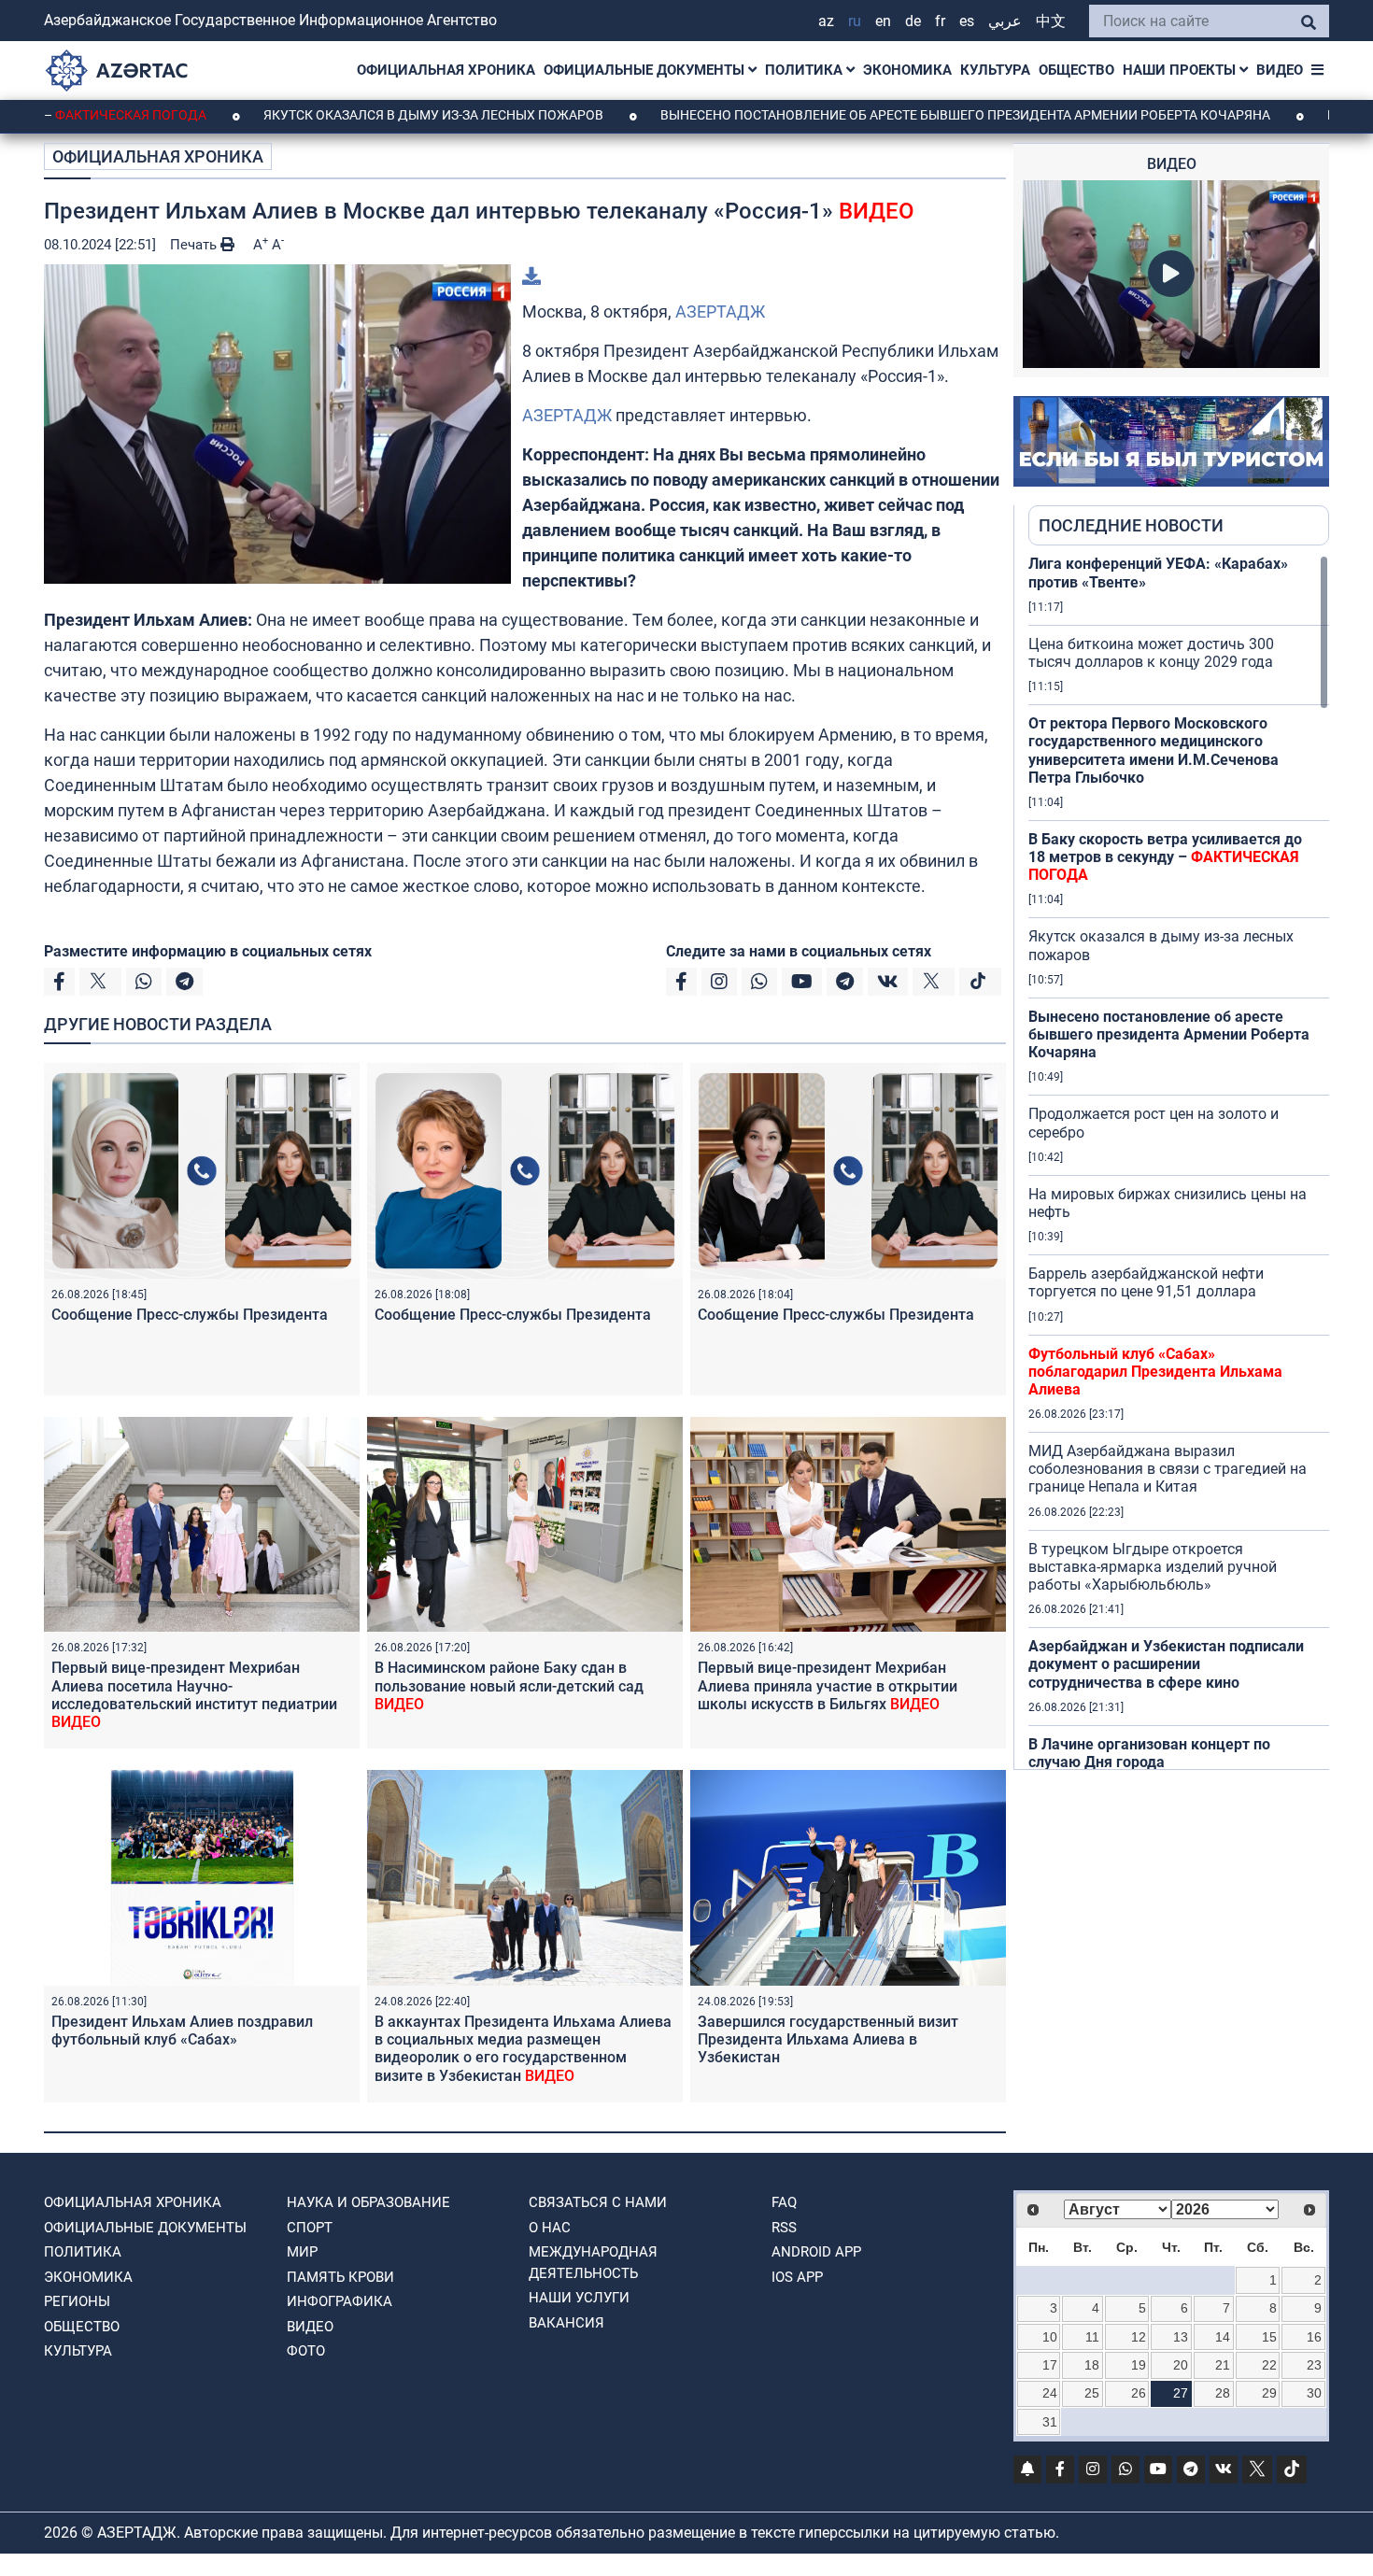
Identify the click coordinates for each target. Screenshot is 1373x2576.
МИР (302, 2252)
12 (1139, 2337)
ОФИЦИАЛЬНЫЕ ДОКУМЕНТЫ (646, 70)
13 (1181, 2337)
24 (1050, 2393)
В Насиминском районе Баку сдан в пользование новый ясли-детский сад (509, 1685)
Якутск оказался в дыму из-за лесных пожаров (335, 115)
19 (1139, 2365)
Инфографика (340, 2301)
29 (1269, 2393)
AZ (826, 21)
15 (1269, 2337)
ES (967, 21)
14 (1223, 2337)
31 (1050, 2422)
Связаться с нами (598, 2202)
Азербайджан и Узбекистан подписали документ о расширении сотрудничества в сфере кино (1166, 1664)
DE (913, 21)
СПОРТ (310, 2228)
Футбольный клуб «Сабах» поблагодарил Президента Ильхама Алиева (1155, 1372)
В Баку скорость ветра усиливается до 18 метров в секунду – (1165, 857)
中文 (1051, 21)
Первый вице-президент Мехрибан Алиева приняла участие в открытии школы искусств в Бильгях (828, 1685)
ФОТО (306, 2351)
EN (883, 21)
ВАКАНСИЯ (566, 2323)
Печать (195, 245)
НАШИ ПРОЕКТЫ (1181, 70)
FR (940, 21)
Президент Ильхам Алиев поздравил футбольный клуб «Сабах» (182, 2031)
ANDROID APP (816, 2252)
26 (1139, 2393)
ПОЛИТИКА (806, 70)
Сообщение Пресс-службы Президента (190, 1315)
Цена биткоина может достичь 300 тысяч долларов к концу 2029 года (1151, 653)
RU (855, 21)
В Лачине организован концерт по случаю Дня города (1149, 1753)
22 (1269, 2365)
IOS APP (797, 2277)
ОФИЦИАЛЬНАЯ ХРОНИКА (446, 70)
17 (1050, 2365)
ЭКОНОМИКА (907, 70)
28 (1223, 2393)
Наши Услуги (579, 2298)
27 (1181, 2393)
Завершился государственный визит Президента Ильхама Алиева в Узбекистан (828, 2039)
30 (1314, 2393)
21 (1223, 2365)
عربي (1005, 21)
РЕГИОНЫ (77, 2301)
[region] (1179, 1162)
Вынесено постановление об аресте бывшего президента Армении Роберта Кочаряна (867, 115)
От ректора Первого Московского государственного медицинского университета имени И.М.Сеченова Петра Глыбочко (1154, 750)
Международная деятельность (593, 2263)
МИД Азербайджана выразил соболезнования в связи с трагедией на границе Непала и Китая (1168, 1469)
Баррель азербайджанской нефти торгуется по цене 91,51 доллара (1146, 1282)
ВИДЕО (1280, 70)
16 (1314, 2337)
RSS (784, 2228)
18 (1092, 2365)
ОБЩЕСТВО (1076, 70)
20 (1181, 2365)
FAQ (784, 2202)
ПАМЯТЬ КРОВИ (340, 2277)
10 (1050, 2337)
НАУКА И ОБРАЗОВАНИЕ (368, 2202)
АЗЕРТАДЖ (720, 311)
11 (1092, 2337)
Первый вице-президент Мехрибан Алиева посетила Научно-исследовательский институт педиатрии (194, 1695)
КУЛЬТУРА (995, 70)
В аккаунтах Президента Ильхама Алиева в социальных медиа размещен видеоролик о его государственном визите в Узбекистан (523, 2049)
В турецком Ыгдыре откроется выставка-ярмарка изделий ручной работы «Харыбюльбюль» (1153, 1567)
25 (1092, 2393)
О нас (550, 2228)
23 (1314, 2365)
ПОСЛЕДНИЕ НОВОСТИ (1131, 525)
